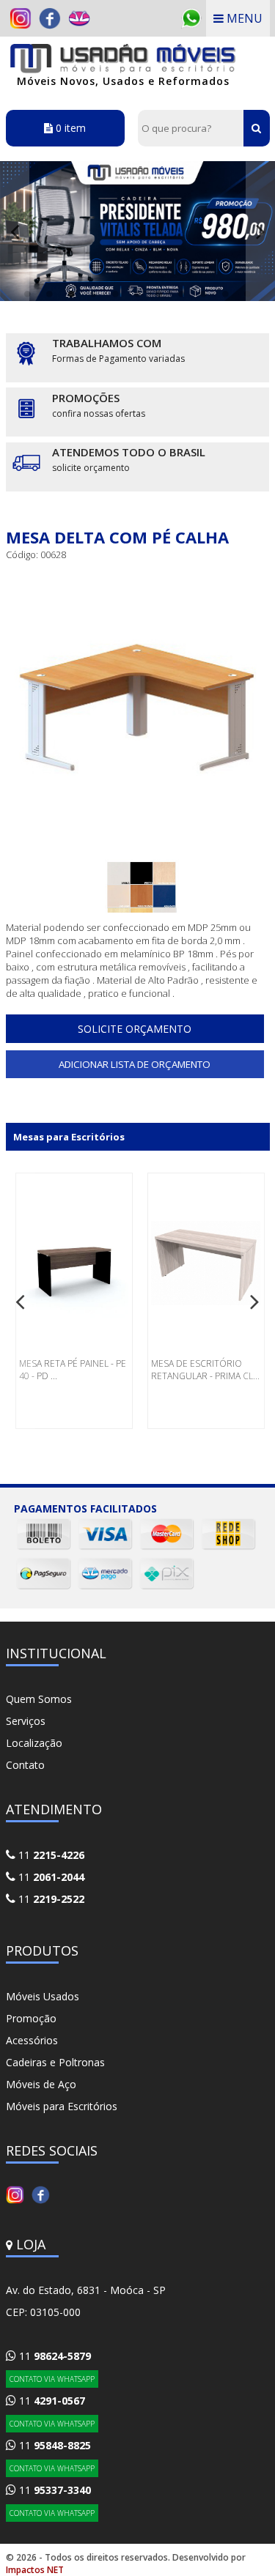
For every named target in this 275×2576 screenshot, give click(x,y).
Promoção (31, 2018)
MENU (243, 18)
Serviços (26, 1721)
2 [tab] (50, 294)
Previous (15, 231)
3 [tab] (72, 294)
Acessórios (32, 2040)
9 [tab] (204, 294)
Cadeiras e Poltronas (55, 2062)
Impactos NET (35, 2570)
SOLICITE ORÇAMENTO (135, 1029)
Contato (25, 1765)
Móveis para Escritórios (62, 2106)
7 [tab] (160, 294)
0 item (69, 128)
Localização (34, 1743)
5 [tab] (116, 294)
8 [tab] (182, 294)
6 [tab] (138, 294)
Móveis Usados (43, 1996)
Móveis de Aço (41, 2084)
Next (260, 231)
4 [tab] (94, 294)
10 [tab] (226, 294)
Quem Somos (39, 1699)
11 (50, 1855)
